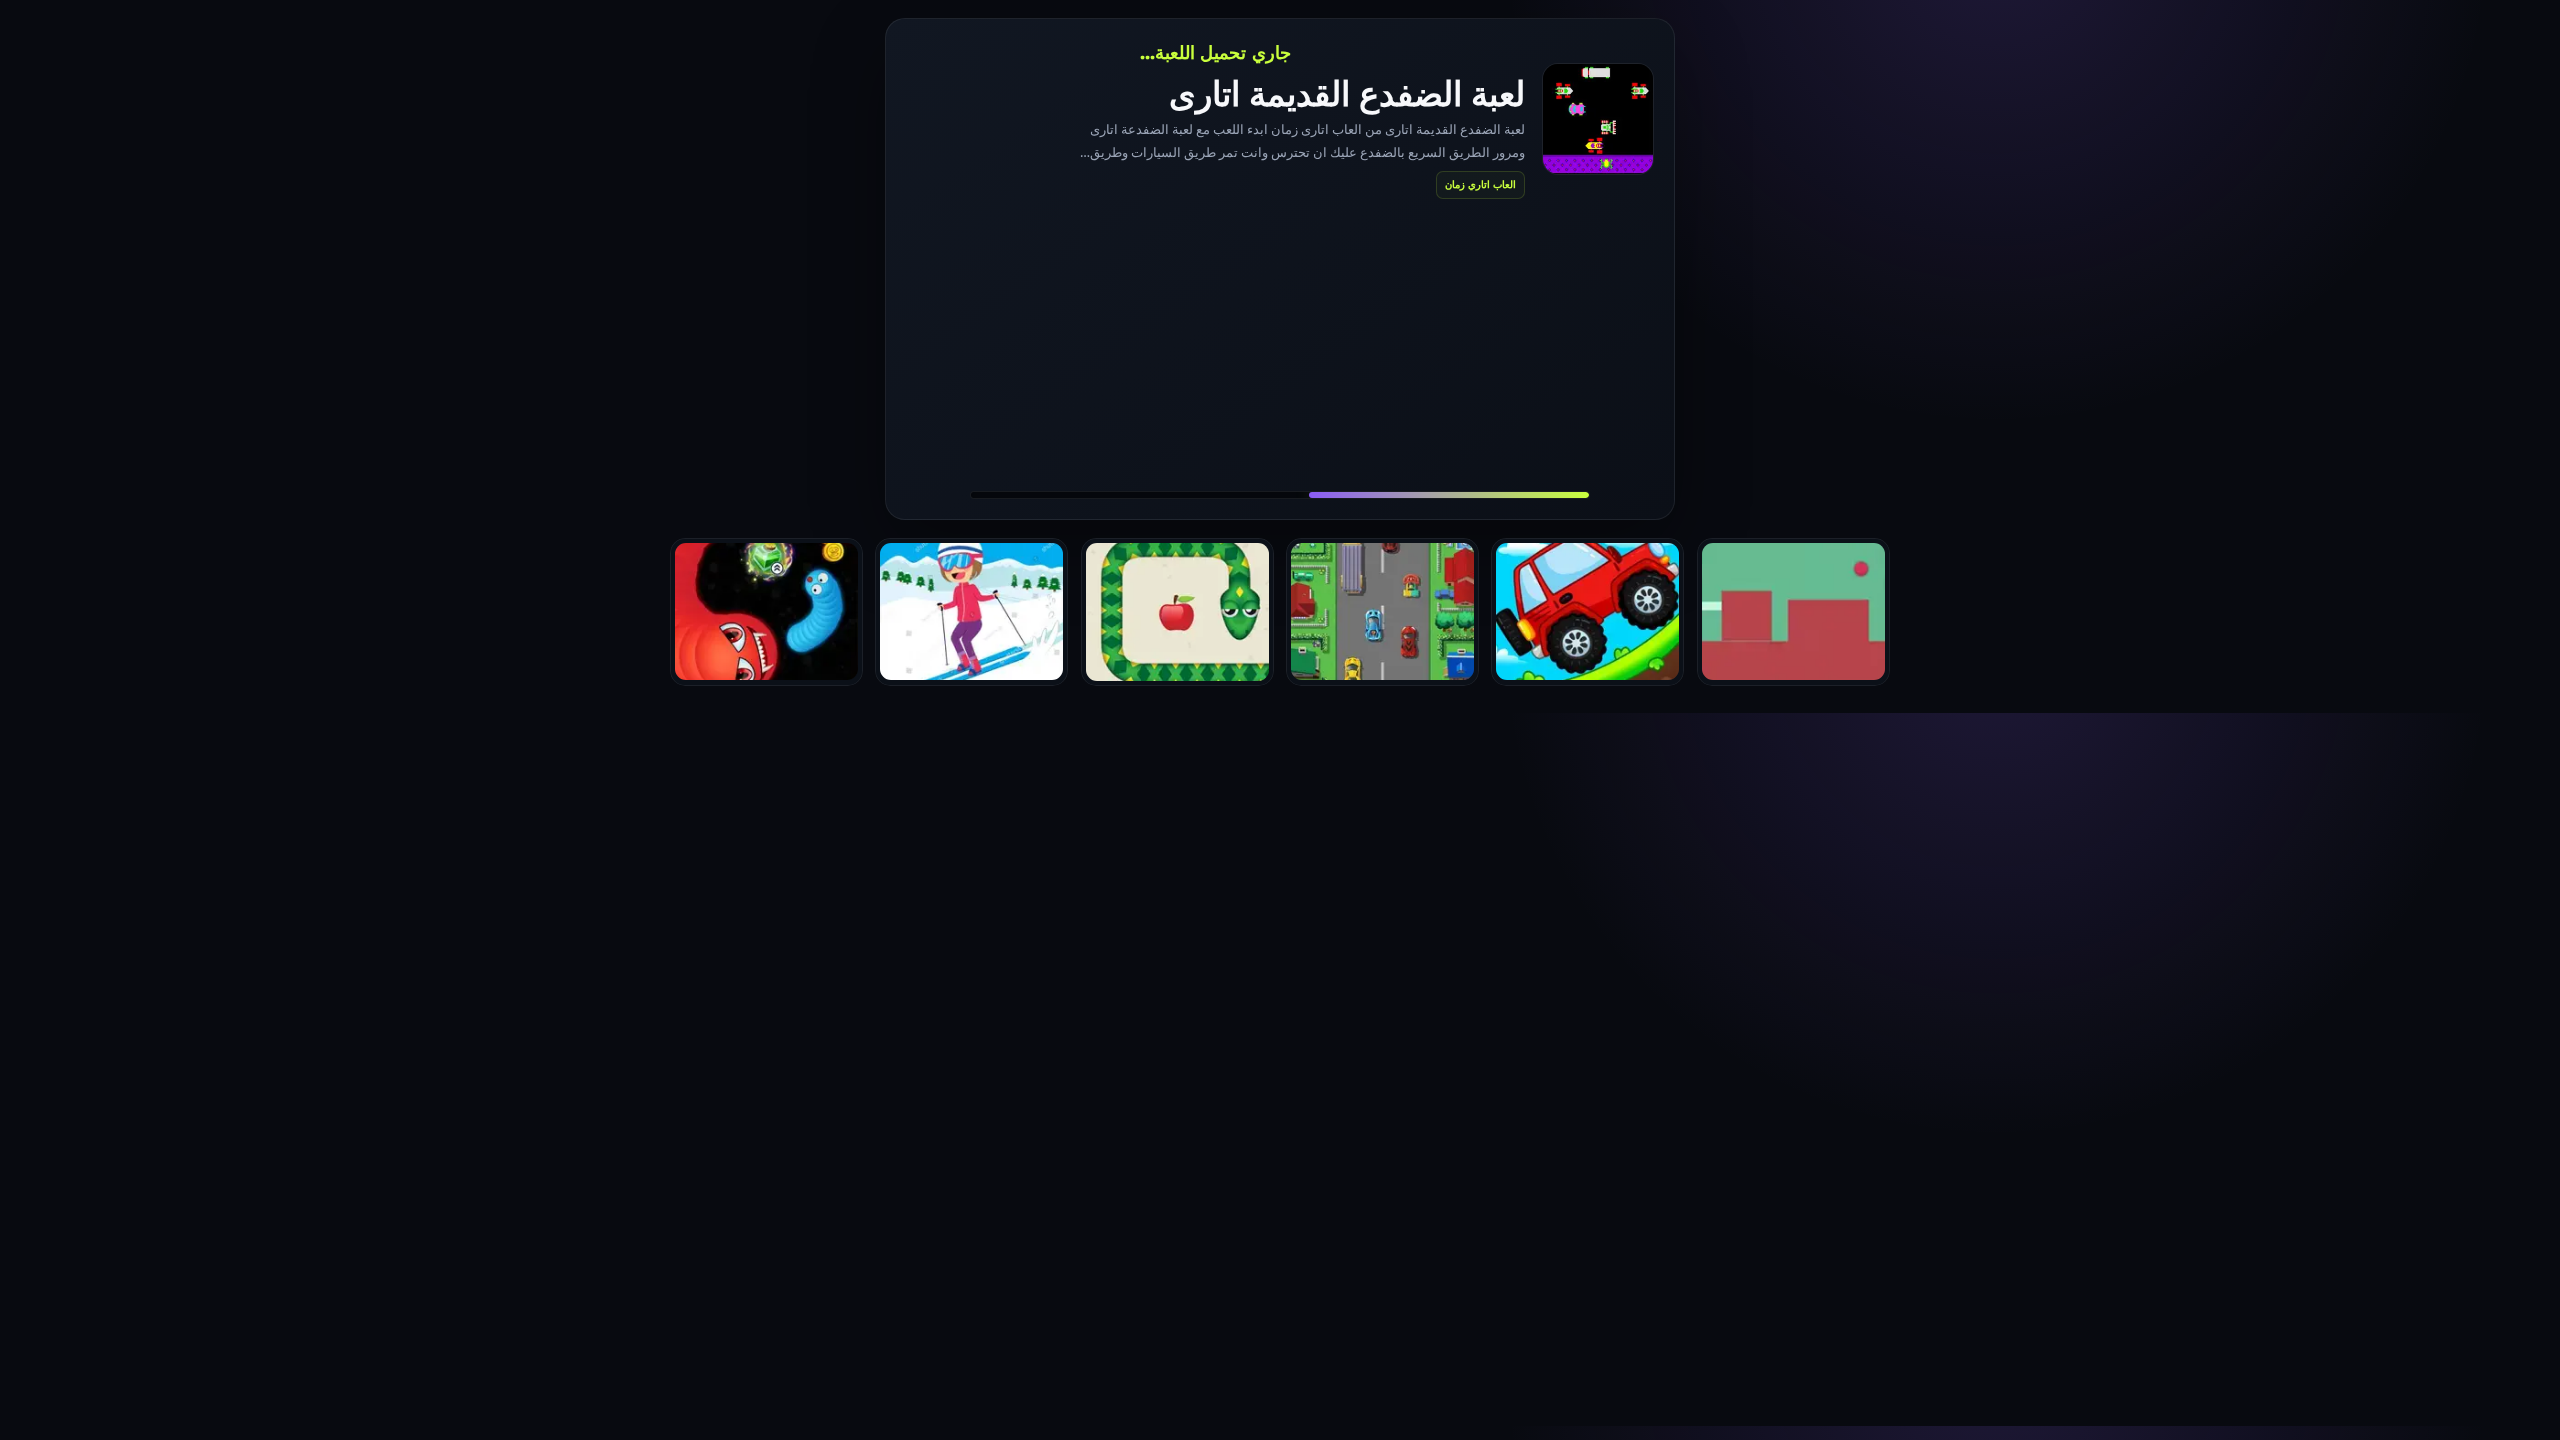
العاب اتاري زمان (1480, 184)
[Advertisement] (1280, 344)
